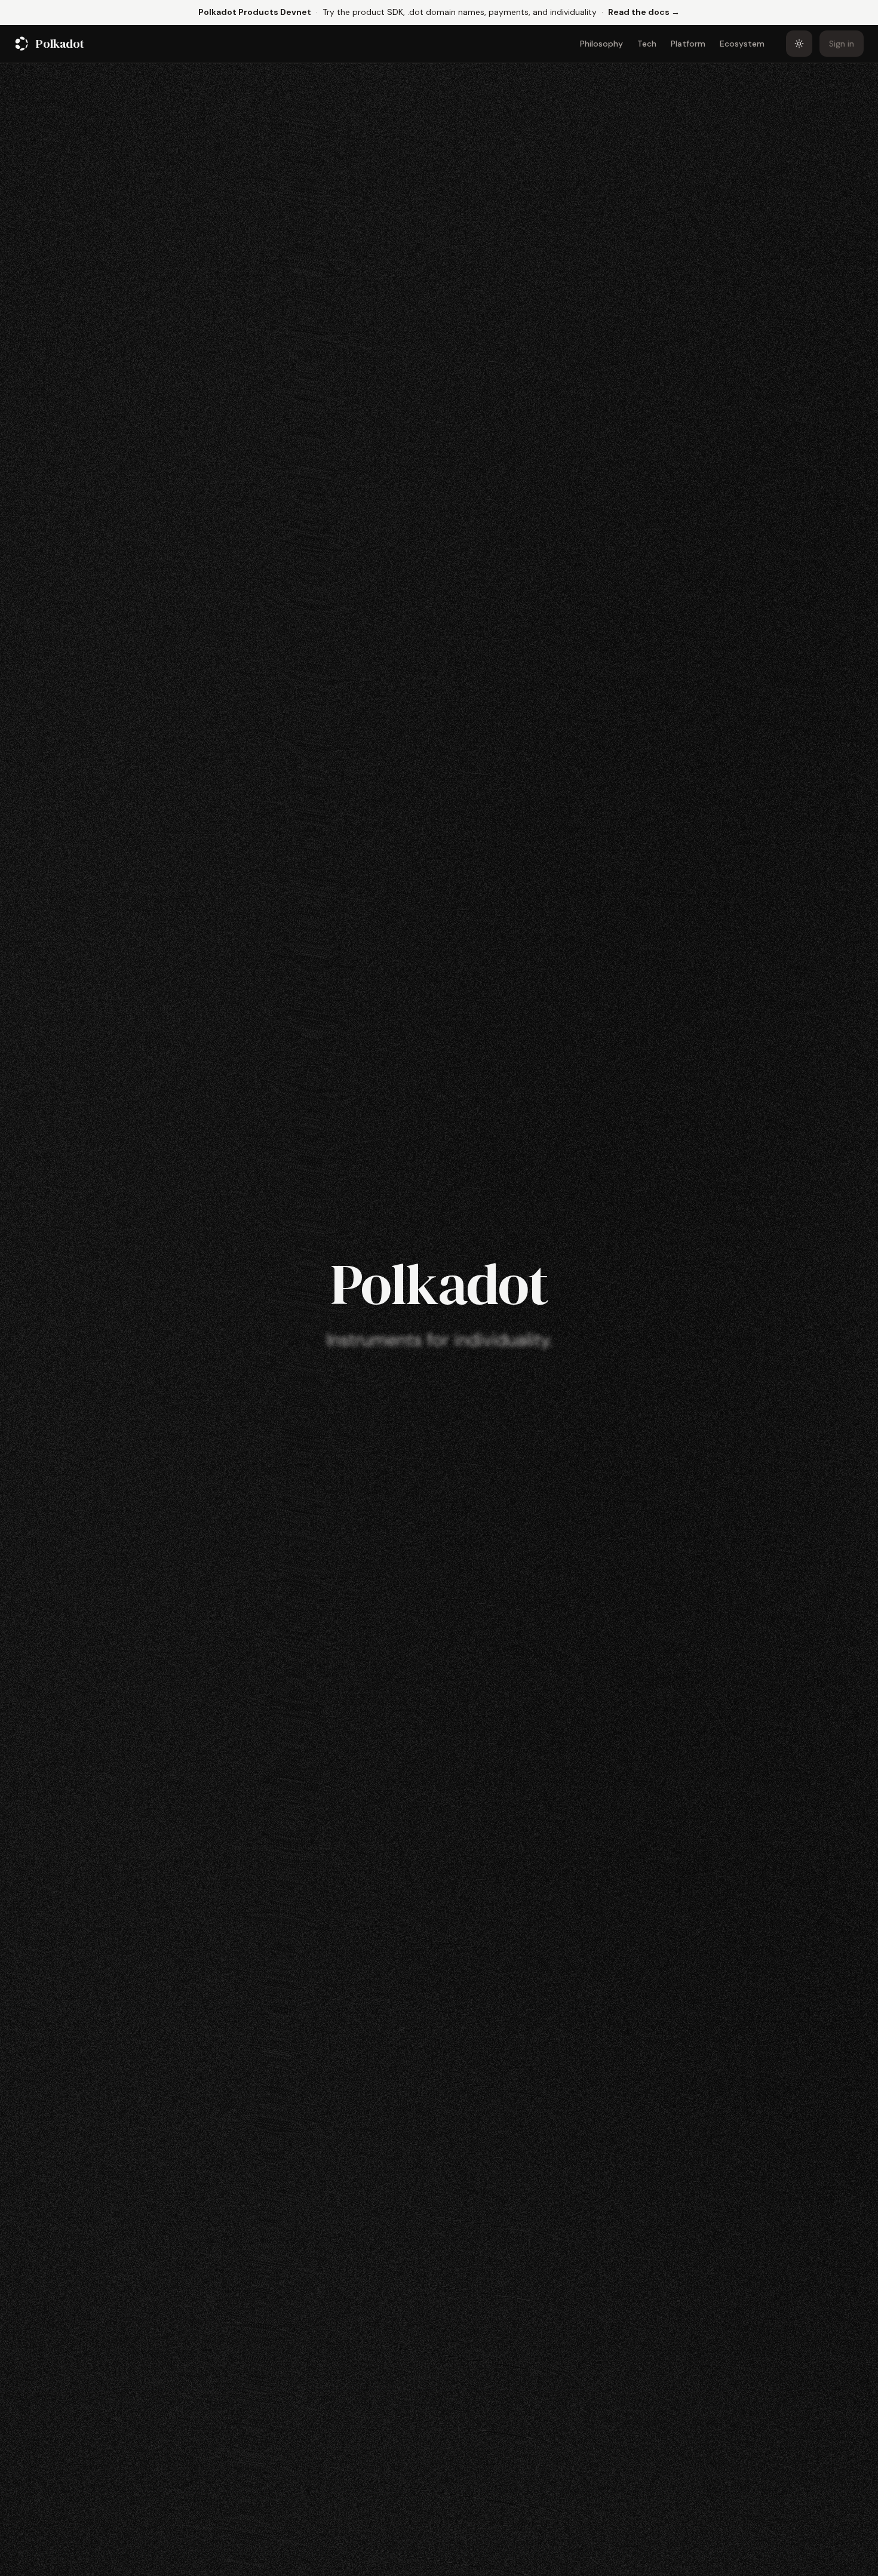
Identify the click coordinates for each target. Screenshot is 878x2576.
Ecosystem (742, 44)
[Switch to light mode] (799, 44)
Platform (688, 44)
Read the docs (644, 12)
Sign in (842, 44)
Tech (647, 44)
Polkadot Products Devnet (255, 12)
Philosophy (601, 44)
